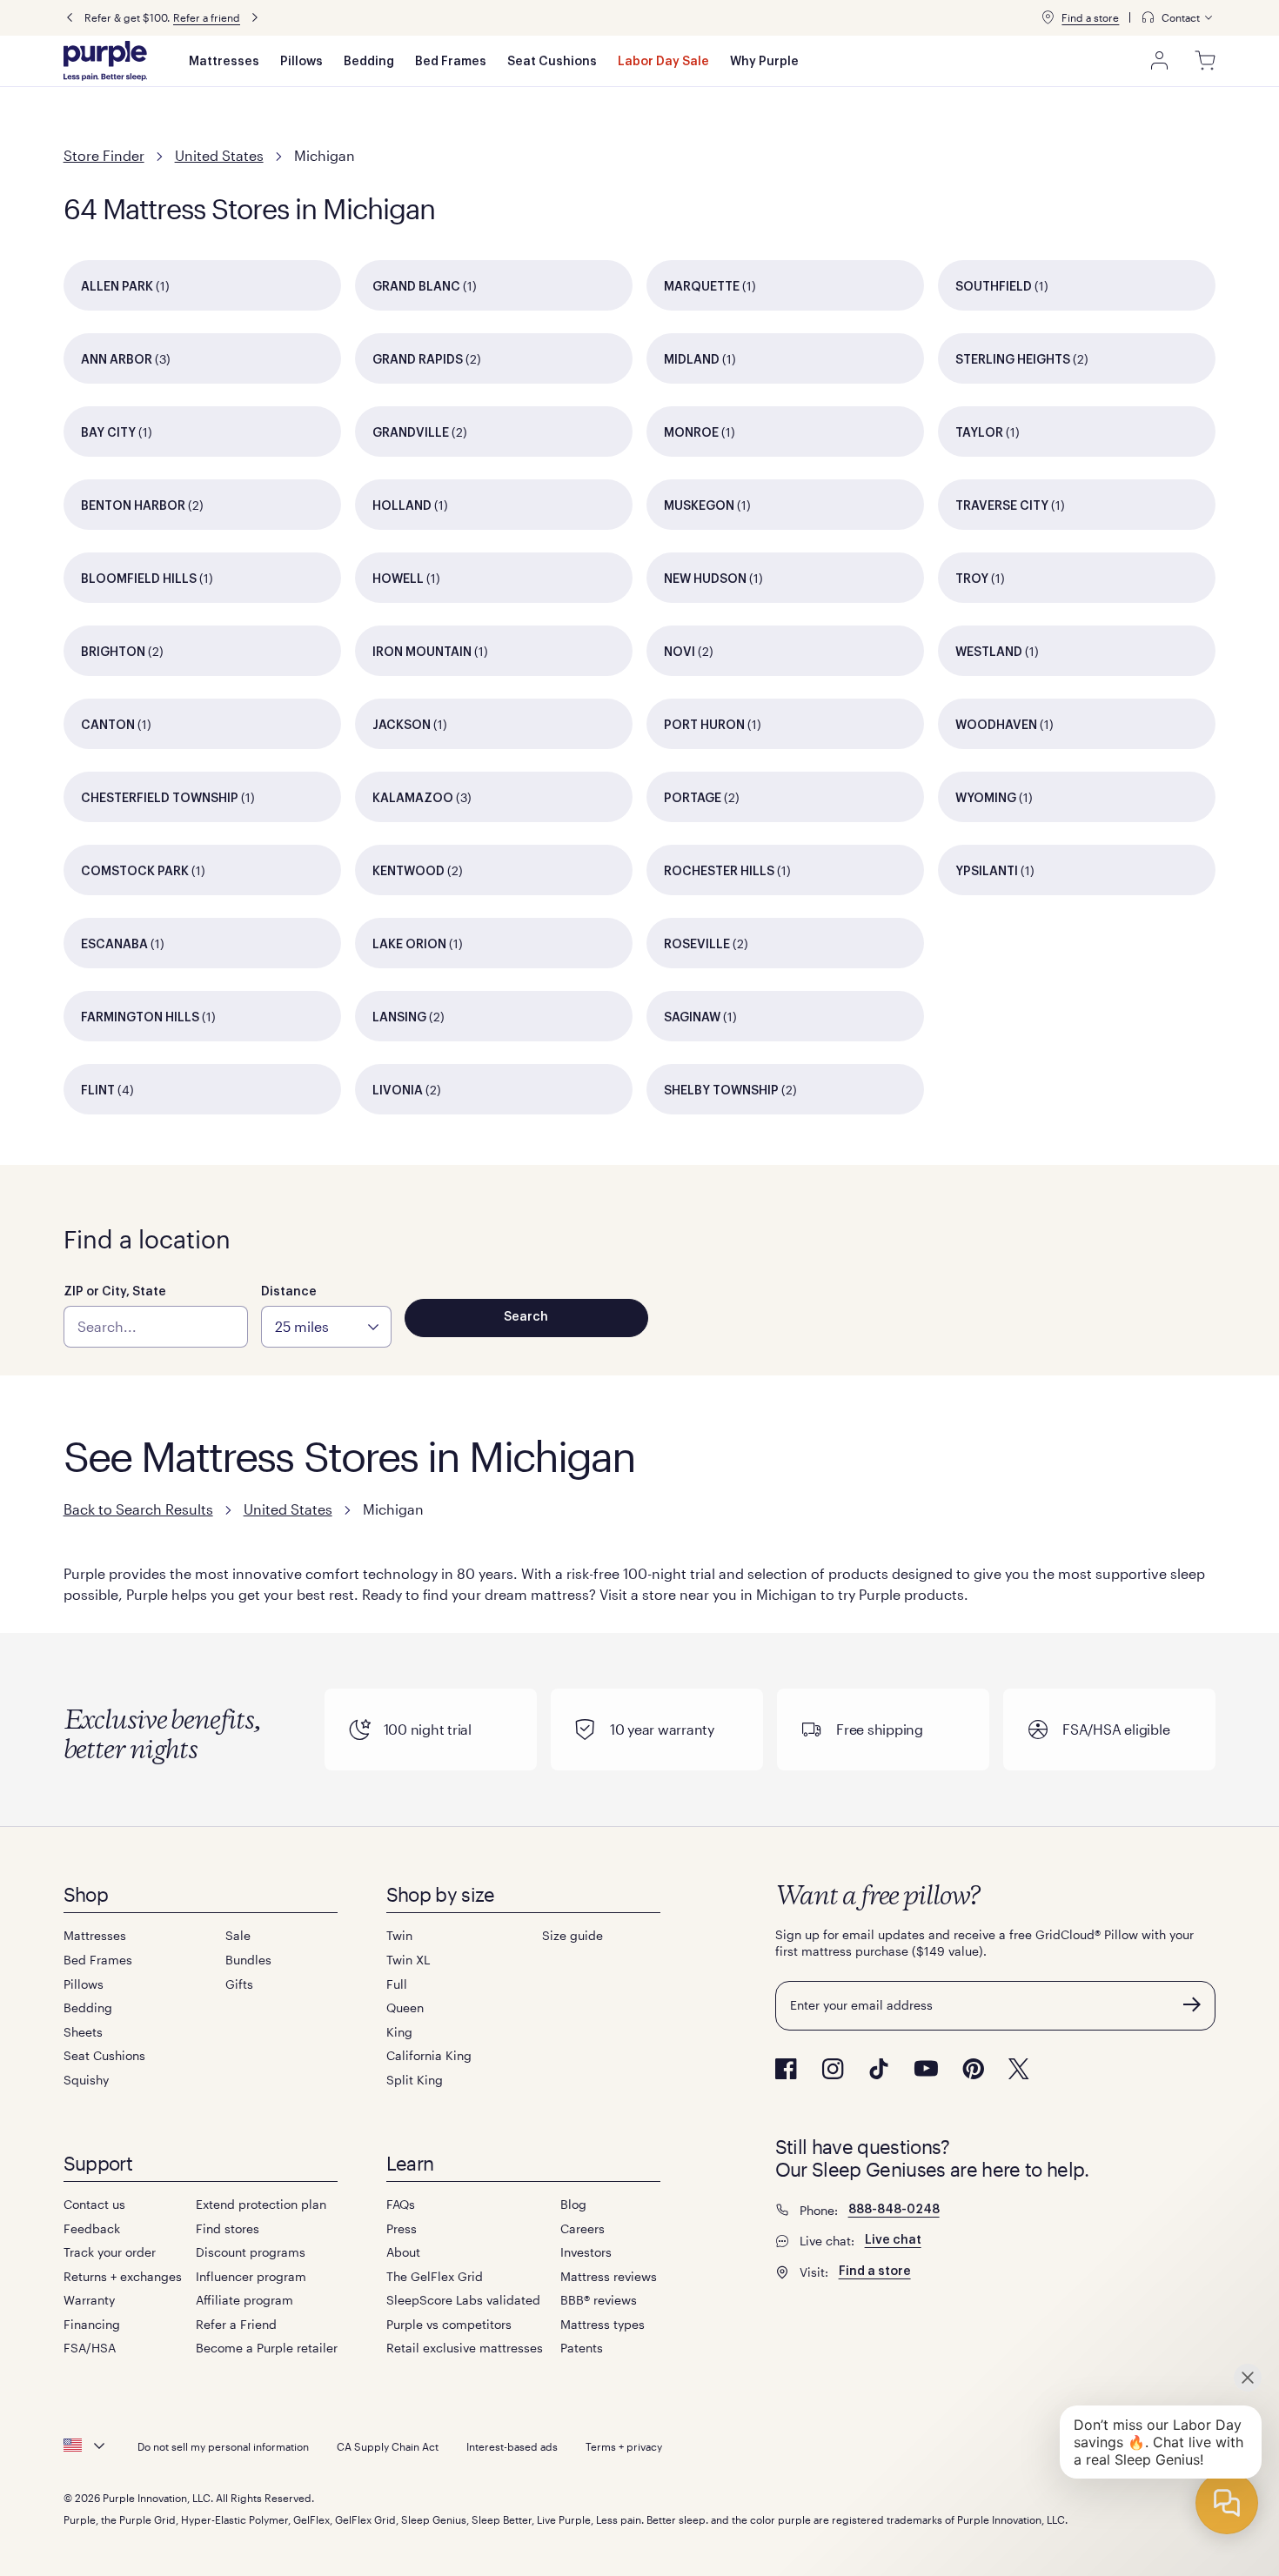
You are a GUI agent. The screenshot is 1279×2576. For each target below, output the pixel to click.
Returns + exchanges (123, 2276)
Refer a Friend (236, 2324)
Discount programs (251, 2252)
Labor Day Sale (663, 62)
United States (219, 155)
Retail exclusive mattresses (465, 2348)
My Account (1160, 61)
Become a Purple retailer (267, 2348)
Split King (415, 2080)
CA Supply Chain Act (388, 2446)
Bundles (248, 1960)
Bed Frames (451, 62)
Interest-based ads (512, 2446)
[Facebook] (786, 2069)
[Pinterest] (973, 2069)
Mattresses (224, 62)
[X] (1019, 2069)
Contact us (94, 2204)
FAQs (401, 2204)
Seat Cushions (552, 62)
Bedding (369, 62)
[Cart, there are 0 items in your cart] (1205, 61)
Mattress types (603, 2324)
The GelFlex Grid (435, 2276)
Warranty (89, 2300)
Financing (92, 2324)
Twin (399, 1935)
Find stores (228, 2228)
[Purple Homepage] (105, 61)
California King (429, 2055)
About (403, 2252)
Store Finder (104, 155)
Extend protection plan (261, 2204)
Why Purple (764, 62)
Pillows (301, 62)
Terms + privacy (624, 2446)
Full (397, 1984)
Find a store (1090, 17)
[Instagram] (833, 2069)
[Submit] (1192, 2004)
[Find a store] (1048, 17)
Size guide (573, 1935)
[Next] (255, 18)
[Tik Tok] (879, 2069)
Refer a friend (207, 17)
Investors (586, 2252)
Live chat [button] (893, 2240)
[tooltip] (1178, 18)
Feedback (92, 2228)
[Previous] (70, 18)
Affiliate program (244, 2300)
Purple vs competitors (449, 2324)
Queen (405, 2007)
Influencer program (251, 2276)
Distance (289, 1292)
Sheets (83, 2032)
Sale (238, 1935)
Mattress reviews (609, 2276)
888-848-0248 (894, 2210)
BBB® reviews (599, 2300)
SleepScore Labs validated (463, 2300)
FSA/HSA (90, 2348)
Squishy (86, 2080)
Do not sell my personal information (223, 2446)
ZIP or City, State (115, 1292)
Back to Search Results (138, 1509)
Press (402, 2228)
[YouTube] (926, 2068)
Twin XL (408, 1960)
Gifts (239, 1984)
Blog (573, 2204)
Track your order (110, 2252)
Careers (583, 2228)
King (399, 2032)
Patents (582, 2348)
